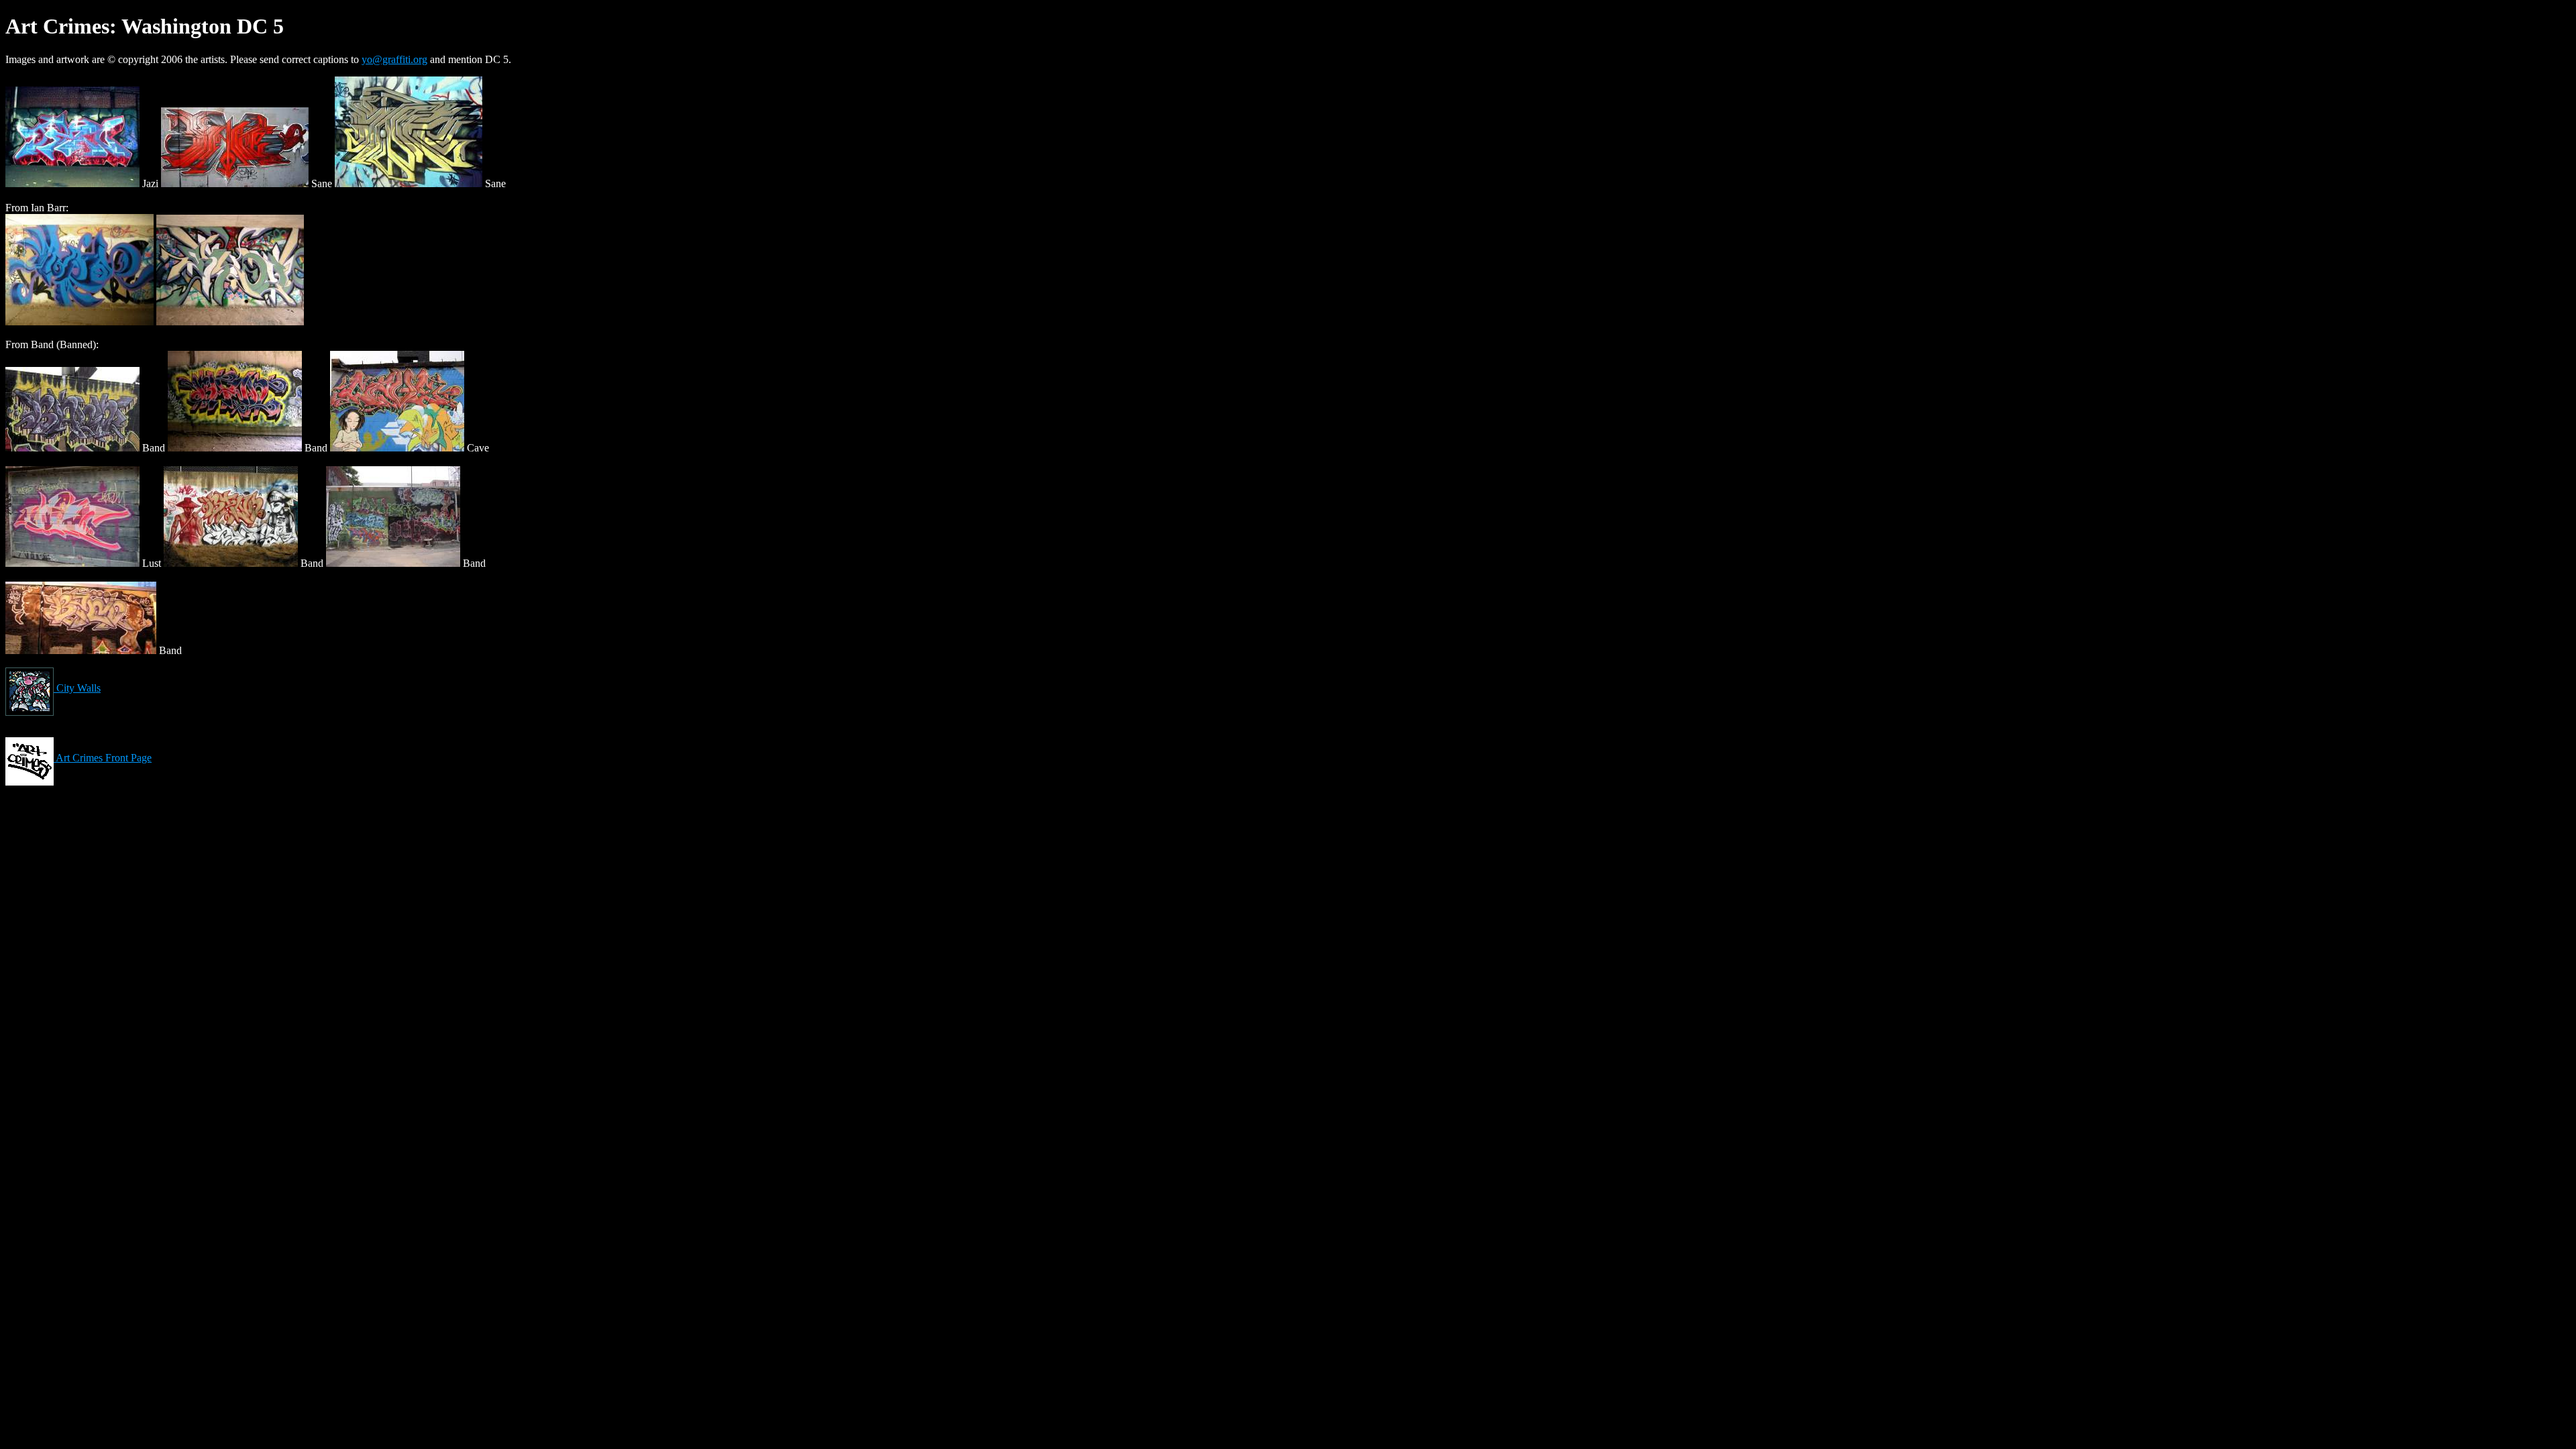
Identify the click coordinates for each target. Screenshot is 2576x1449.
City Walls (77, 688)
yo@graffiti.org (394, 59)
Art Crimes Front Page (103, 758)
